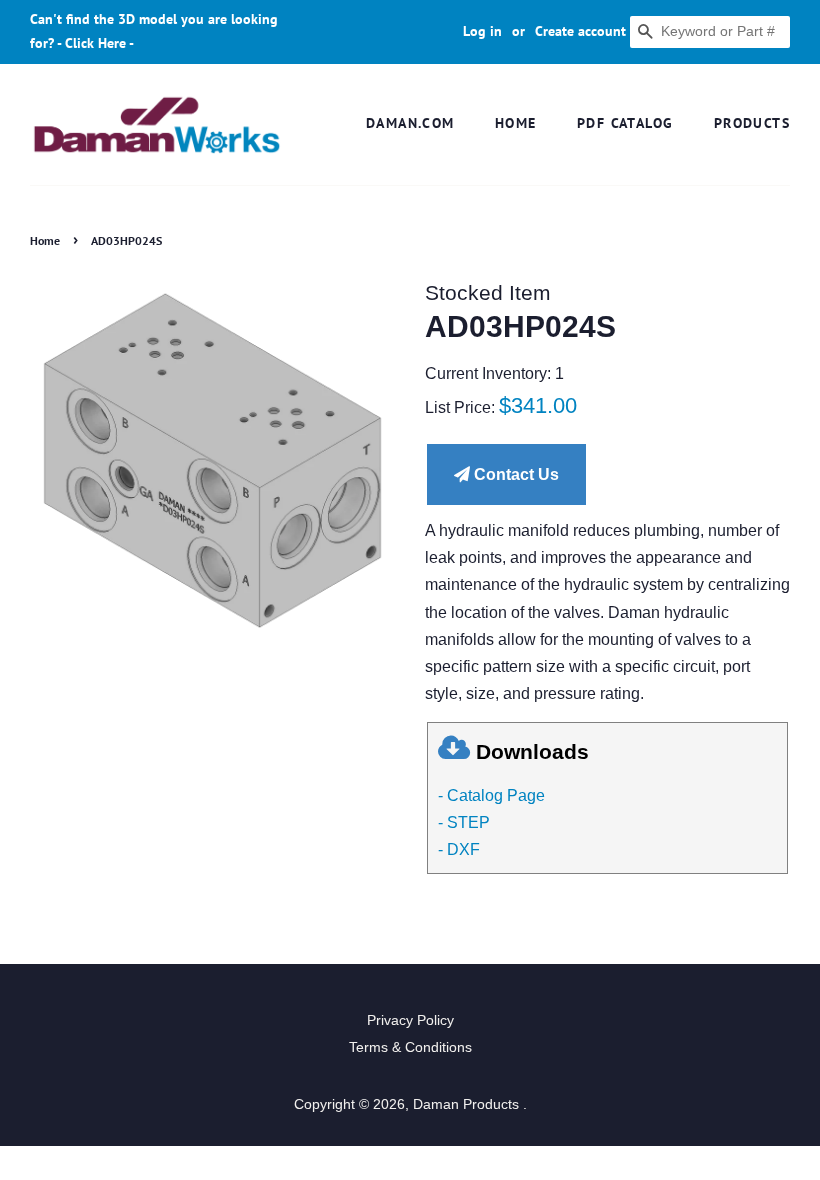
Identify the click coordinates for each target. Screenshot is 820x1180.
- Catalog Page (491, 795)
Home (516, 123)
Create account (580, 31)
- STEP (464, 822)
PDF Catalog (625, 123)
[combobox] (710, 32)
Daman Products (468, 1104)
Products (752, 123)
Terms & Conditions (410, 1047)
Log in (482, 31)
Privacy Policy (410, 1020)
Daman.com (410, 123)
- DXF (459, 849)
